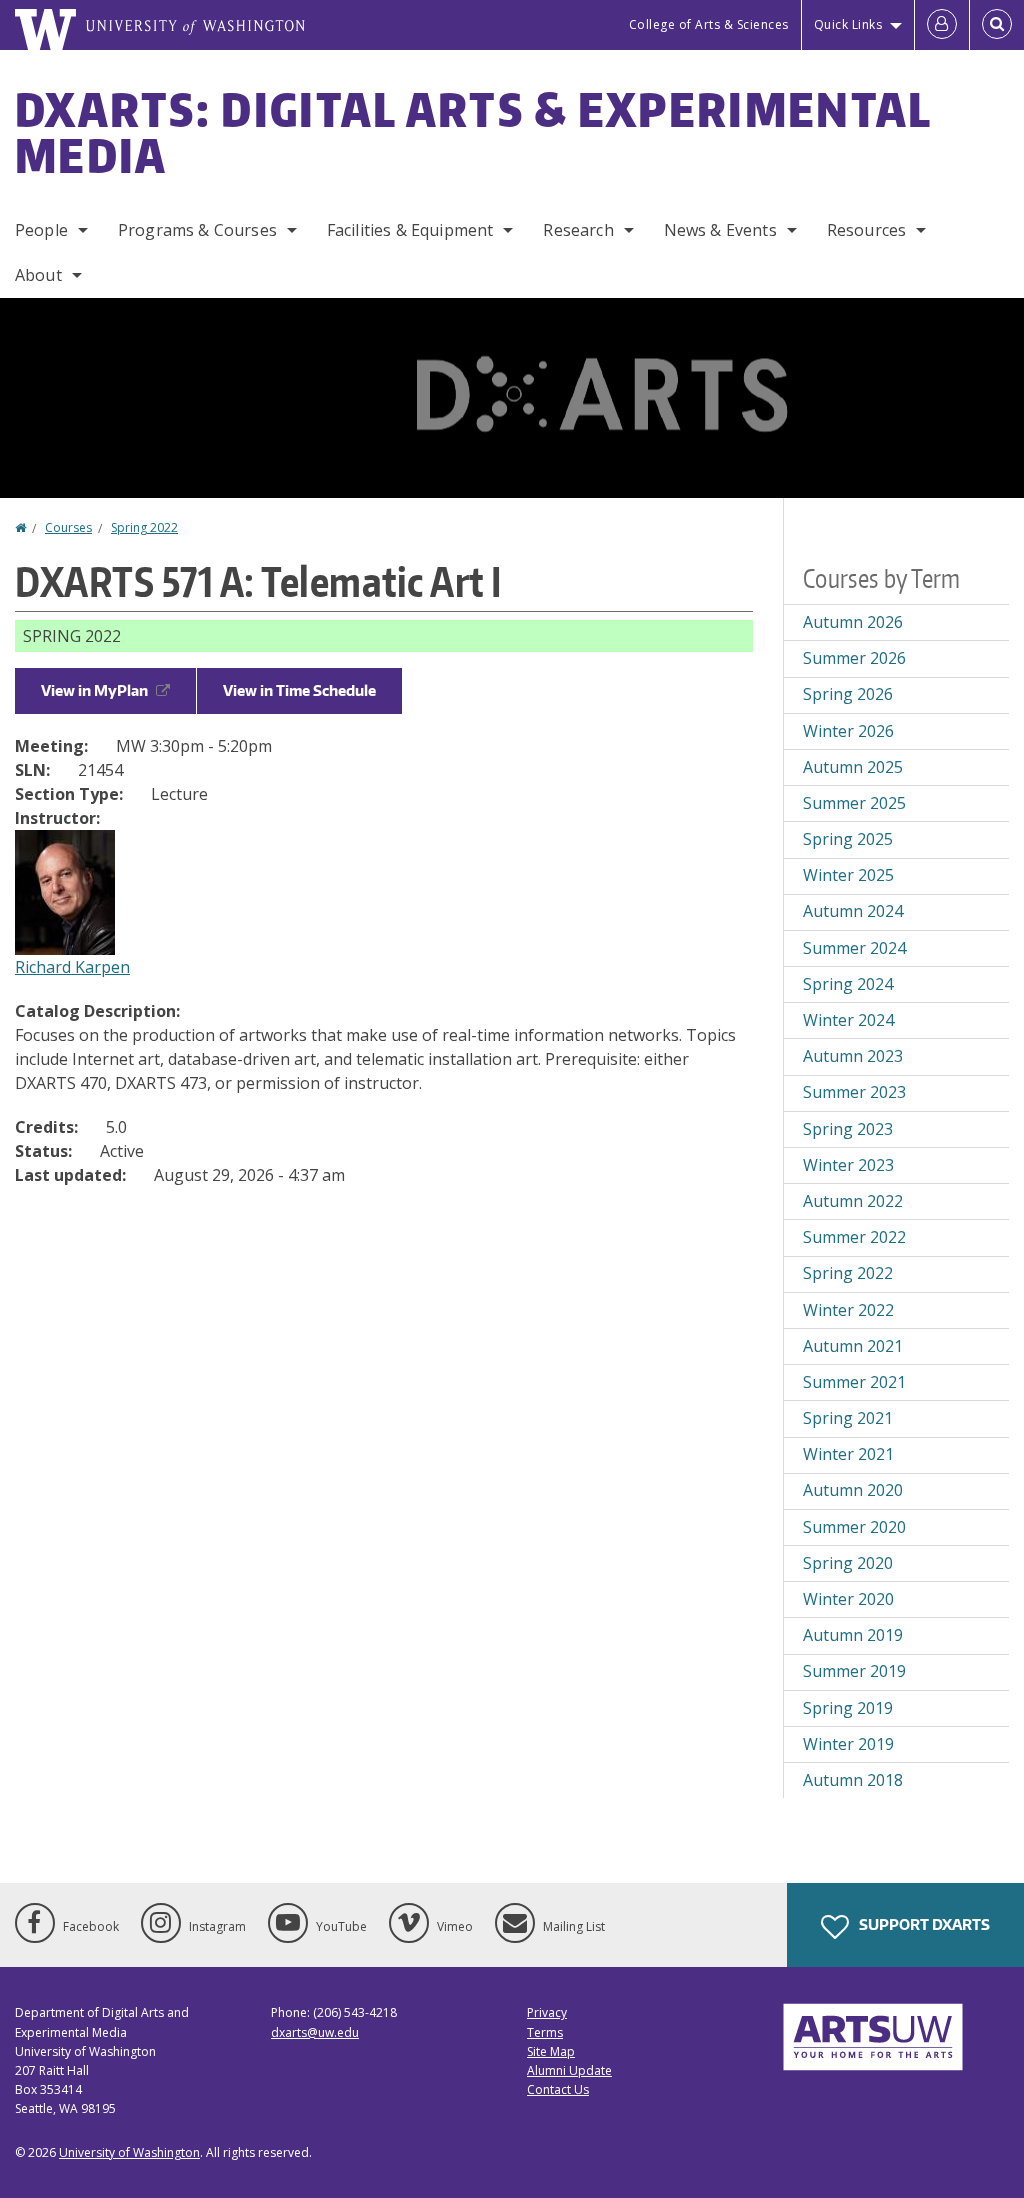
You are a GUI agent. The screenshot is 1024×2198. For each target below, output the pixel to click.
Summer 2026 (854, 658)
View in (94, 690)
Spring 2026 (848, 694)
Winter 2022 (848, 1310)
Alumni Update (569, 2070)
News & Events (720, 230)
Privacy (547, 2012)
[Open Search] (997, 25)
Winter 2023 (848, 1165)
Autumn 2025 (853, 767)
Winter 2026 (848, 731)
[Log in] (942, 25)
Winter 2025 (848, 875)
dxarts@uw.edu (315, 2032)
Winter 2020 (848, 1599)
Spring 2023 (848, 1129)
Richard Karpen (72, 967)
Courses (68, 527)
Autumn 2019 (853, 1635)
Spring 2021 (848, 1418)
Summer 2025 (854, 803)
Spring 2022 (144, 527)
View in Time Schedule (299, 690)
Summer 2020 (854, 1527)
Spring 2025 (848, 839)
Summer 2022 (854, 1237)
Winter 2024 (848, 1020)
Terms (545, 2032)
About (38, 275)
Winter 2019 (848, 1744)
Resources (866, 230)
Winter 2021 (848, 1454)
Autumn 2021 (853, 1346)
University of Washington (129, 2152)
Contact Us (558, 2089)
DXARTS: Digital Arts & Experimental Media (473, 132)
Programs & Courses (197, 230)
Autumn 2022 (853, 1201)
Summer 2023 (854, 1092)
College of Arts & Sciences (709, 24)
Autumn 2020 (853, 1490)
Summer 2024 (854, 948)
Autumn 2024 (853, 911)
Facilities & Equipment (410, 230)
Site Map (551, 2051)
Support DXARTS (923, 1924)
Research (578, 230)
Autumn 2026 (853, 622)
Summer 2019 (854, 1671)
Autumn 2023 (853, 1056)
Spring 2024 (848, 984)
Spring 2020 (848, 1563)
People (41, 230)
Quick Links (848, 24)
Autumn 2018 (853, 1780)
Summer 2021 (854, 1382)
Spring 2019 (848, 1708)
